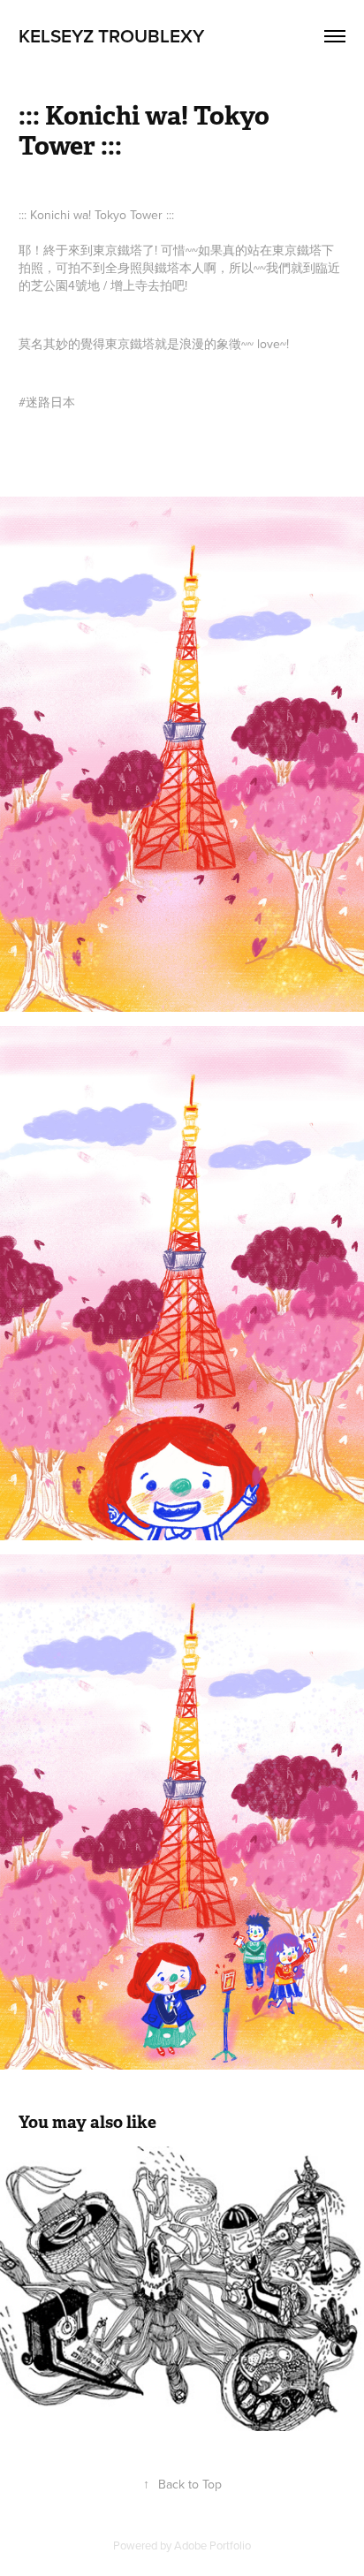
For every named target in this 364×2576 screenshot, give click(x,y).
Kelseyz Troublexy (111, 35)
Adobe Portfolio (212, 2545)
